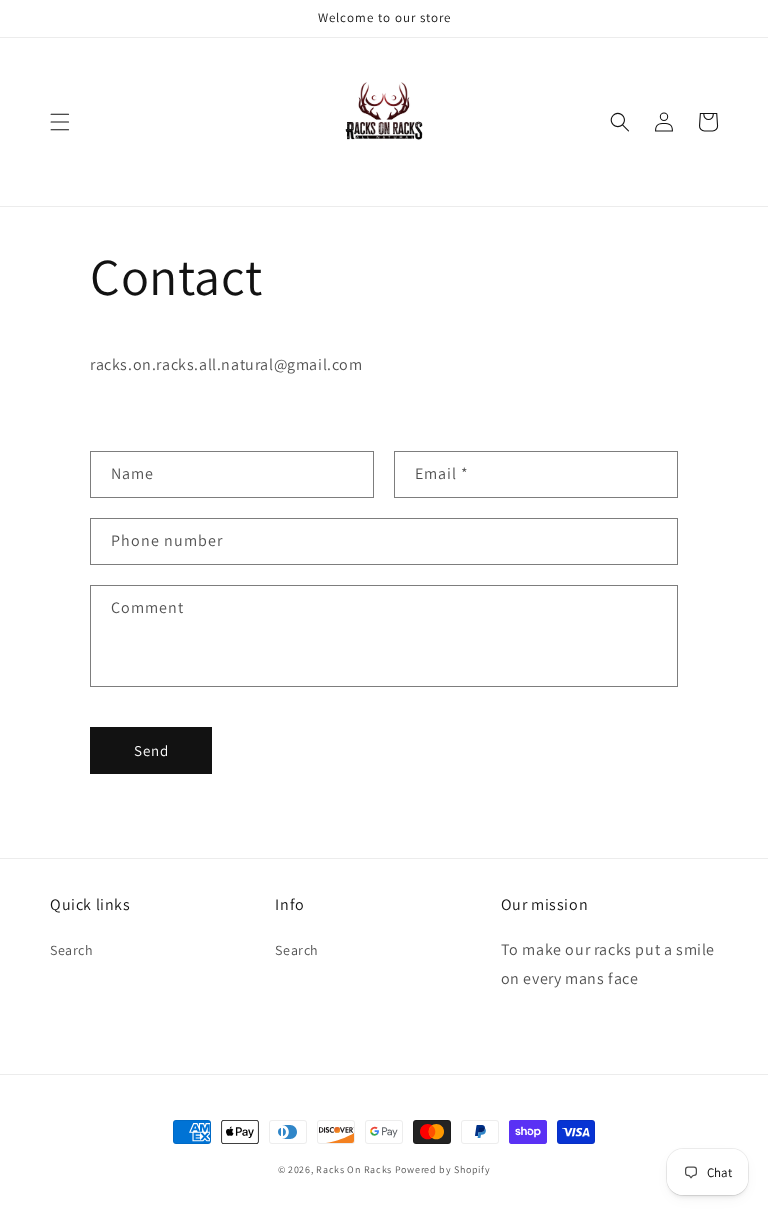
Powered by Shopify (443, 1169)
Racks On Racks (354, 1169)
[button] (60, 122)
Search (72, 950)
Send (151, 750)
